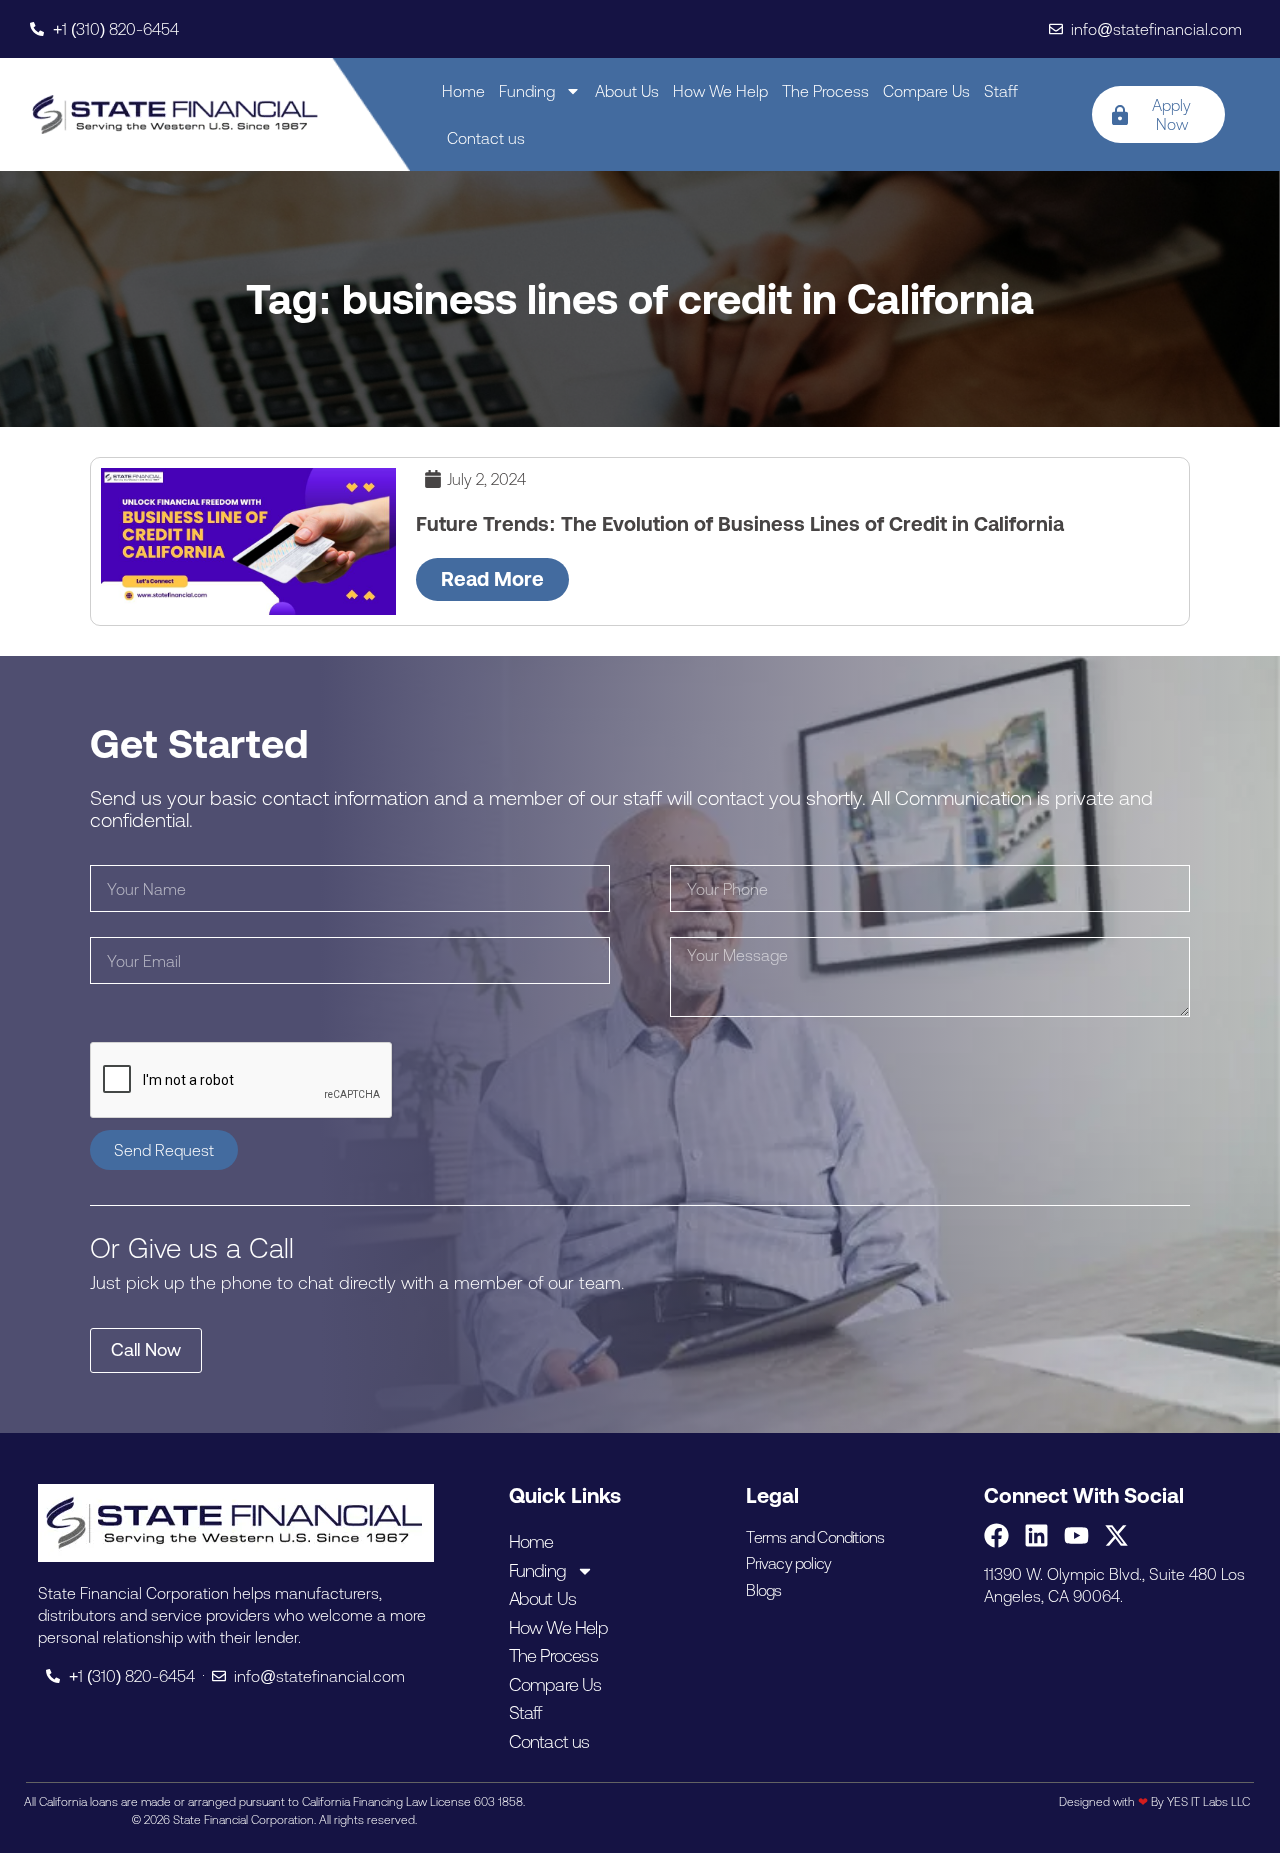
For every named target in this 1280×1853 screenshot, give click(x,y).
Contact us (486, 138)
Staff (1001, 91)
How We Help (720, 91)
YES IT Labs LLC (1208, 1802)
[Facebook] (996, 1535)
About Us (627, 91)
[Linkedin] (1036, 1535)
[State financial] (175, 114)
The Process (825, 91)
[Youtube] (1076, 1535)
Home (463, 91)
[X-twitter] (1116, 1535)
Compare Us (926, 91)
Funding (527, 91)
